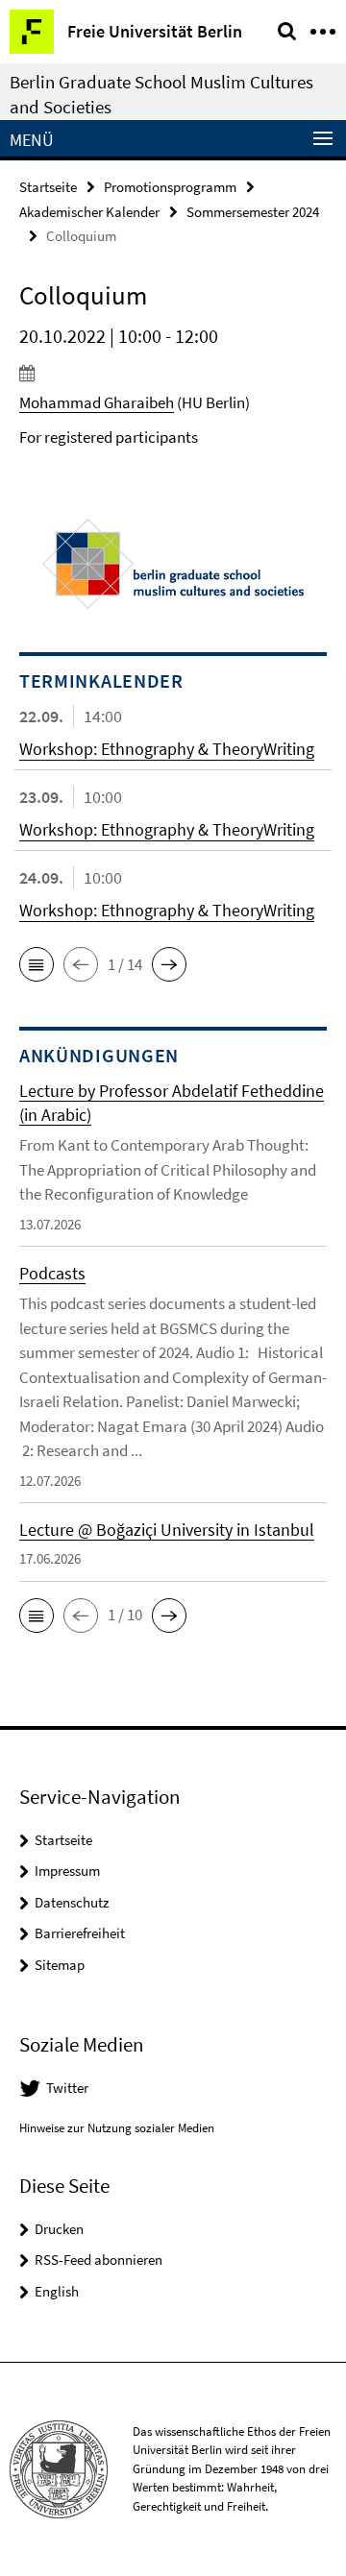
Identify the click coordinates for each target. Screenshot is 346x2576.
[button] (37, 964)
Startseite (48, 187)
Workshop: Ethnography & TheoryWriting (167, 749)
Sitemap (60, 1965)
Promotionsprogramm (170, 187)
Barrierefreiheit (80, 1933)
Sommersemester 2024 (253, 212)
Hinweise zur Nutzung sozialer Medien (117, 2128)
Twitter (67, 2088)
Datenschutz (72, 1902)
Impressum (67, 1871)
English (57, 2291)
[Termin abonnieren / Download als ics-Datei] (173, 373)
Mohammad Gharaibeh (97, 402)
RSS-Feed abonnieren (99, 2260)
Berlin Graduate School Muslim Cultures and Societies (161, 94)
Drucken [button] (59, 2229)
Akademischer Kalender (89, 212)
